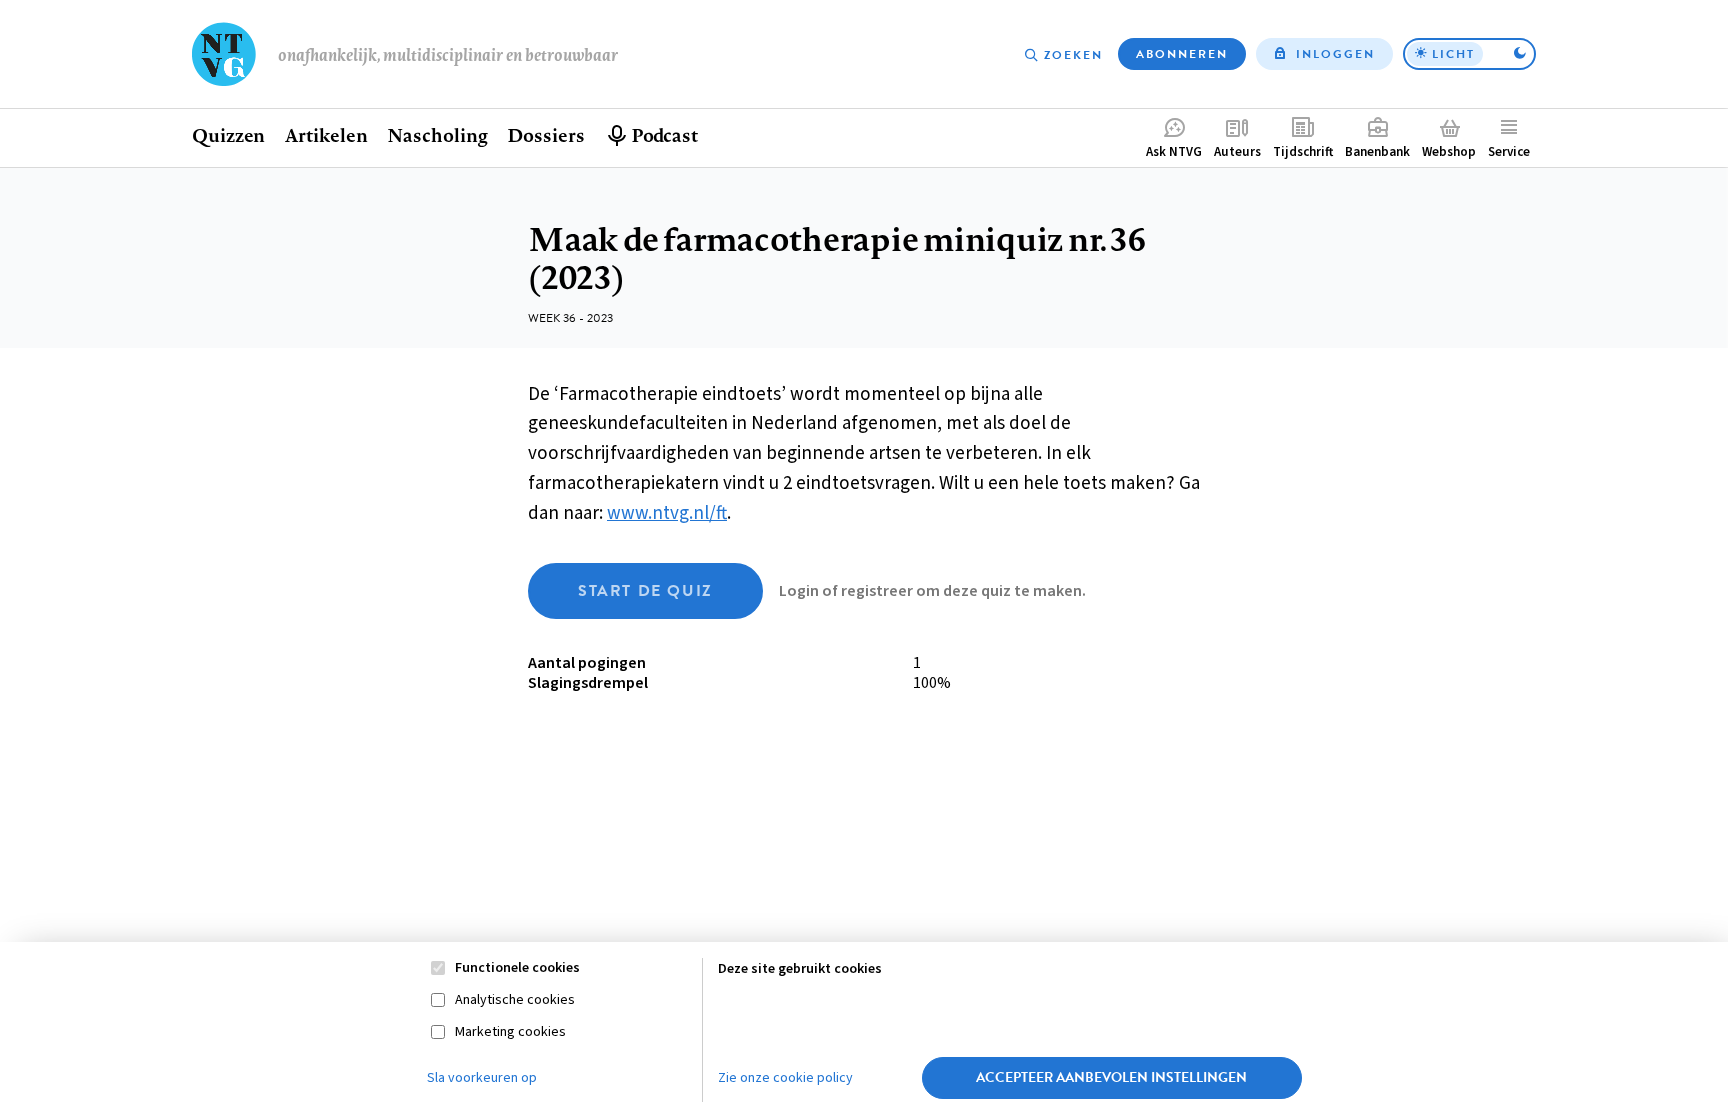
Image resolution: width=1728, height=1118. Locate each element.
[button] (1469, 54)
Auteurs (1237, 152)
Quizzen (228, 135)
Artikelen (326, 135)
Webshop (1449, 152)
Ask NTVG (1174, 152)
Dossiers (545, 135)
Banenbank (1377, 152)
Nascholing (437, 135)
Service (1509, 152)
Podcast (664, 135)
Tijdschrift (1303, 152)
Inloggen (1335, 54)
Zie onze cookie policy (785, 1078)
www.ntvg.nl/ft (667, 513)
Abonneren (1182, 54)
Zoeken (1073, 55)
